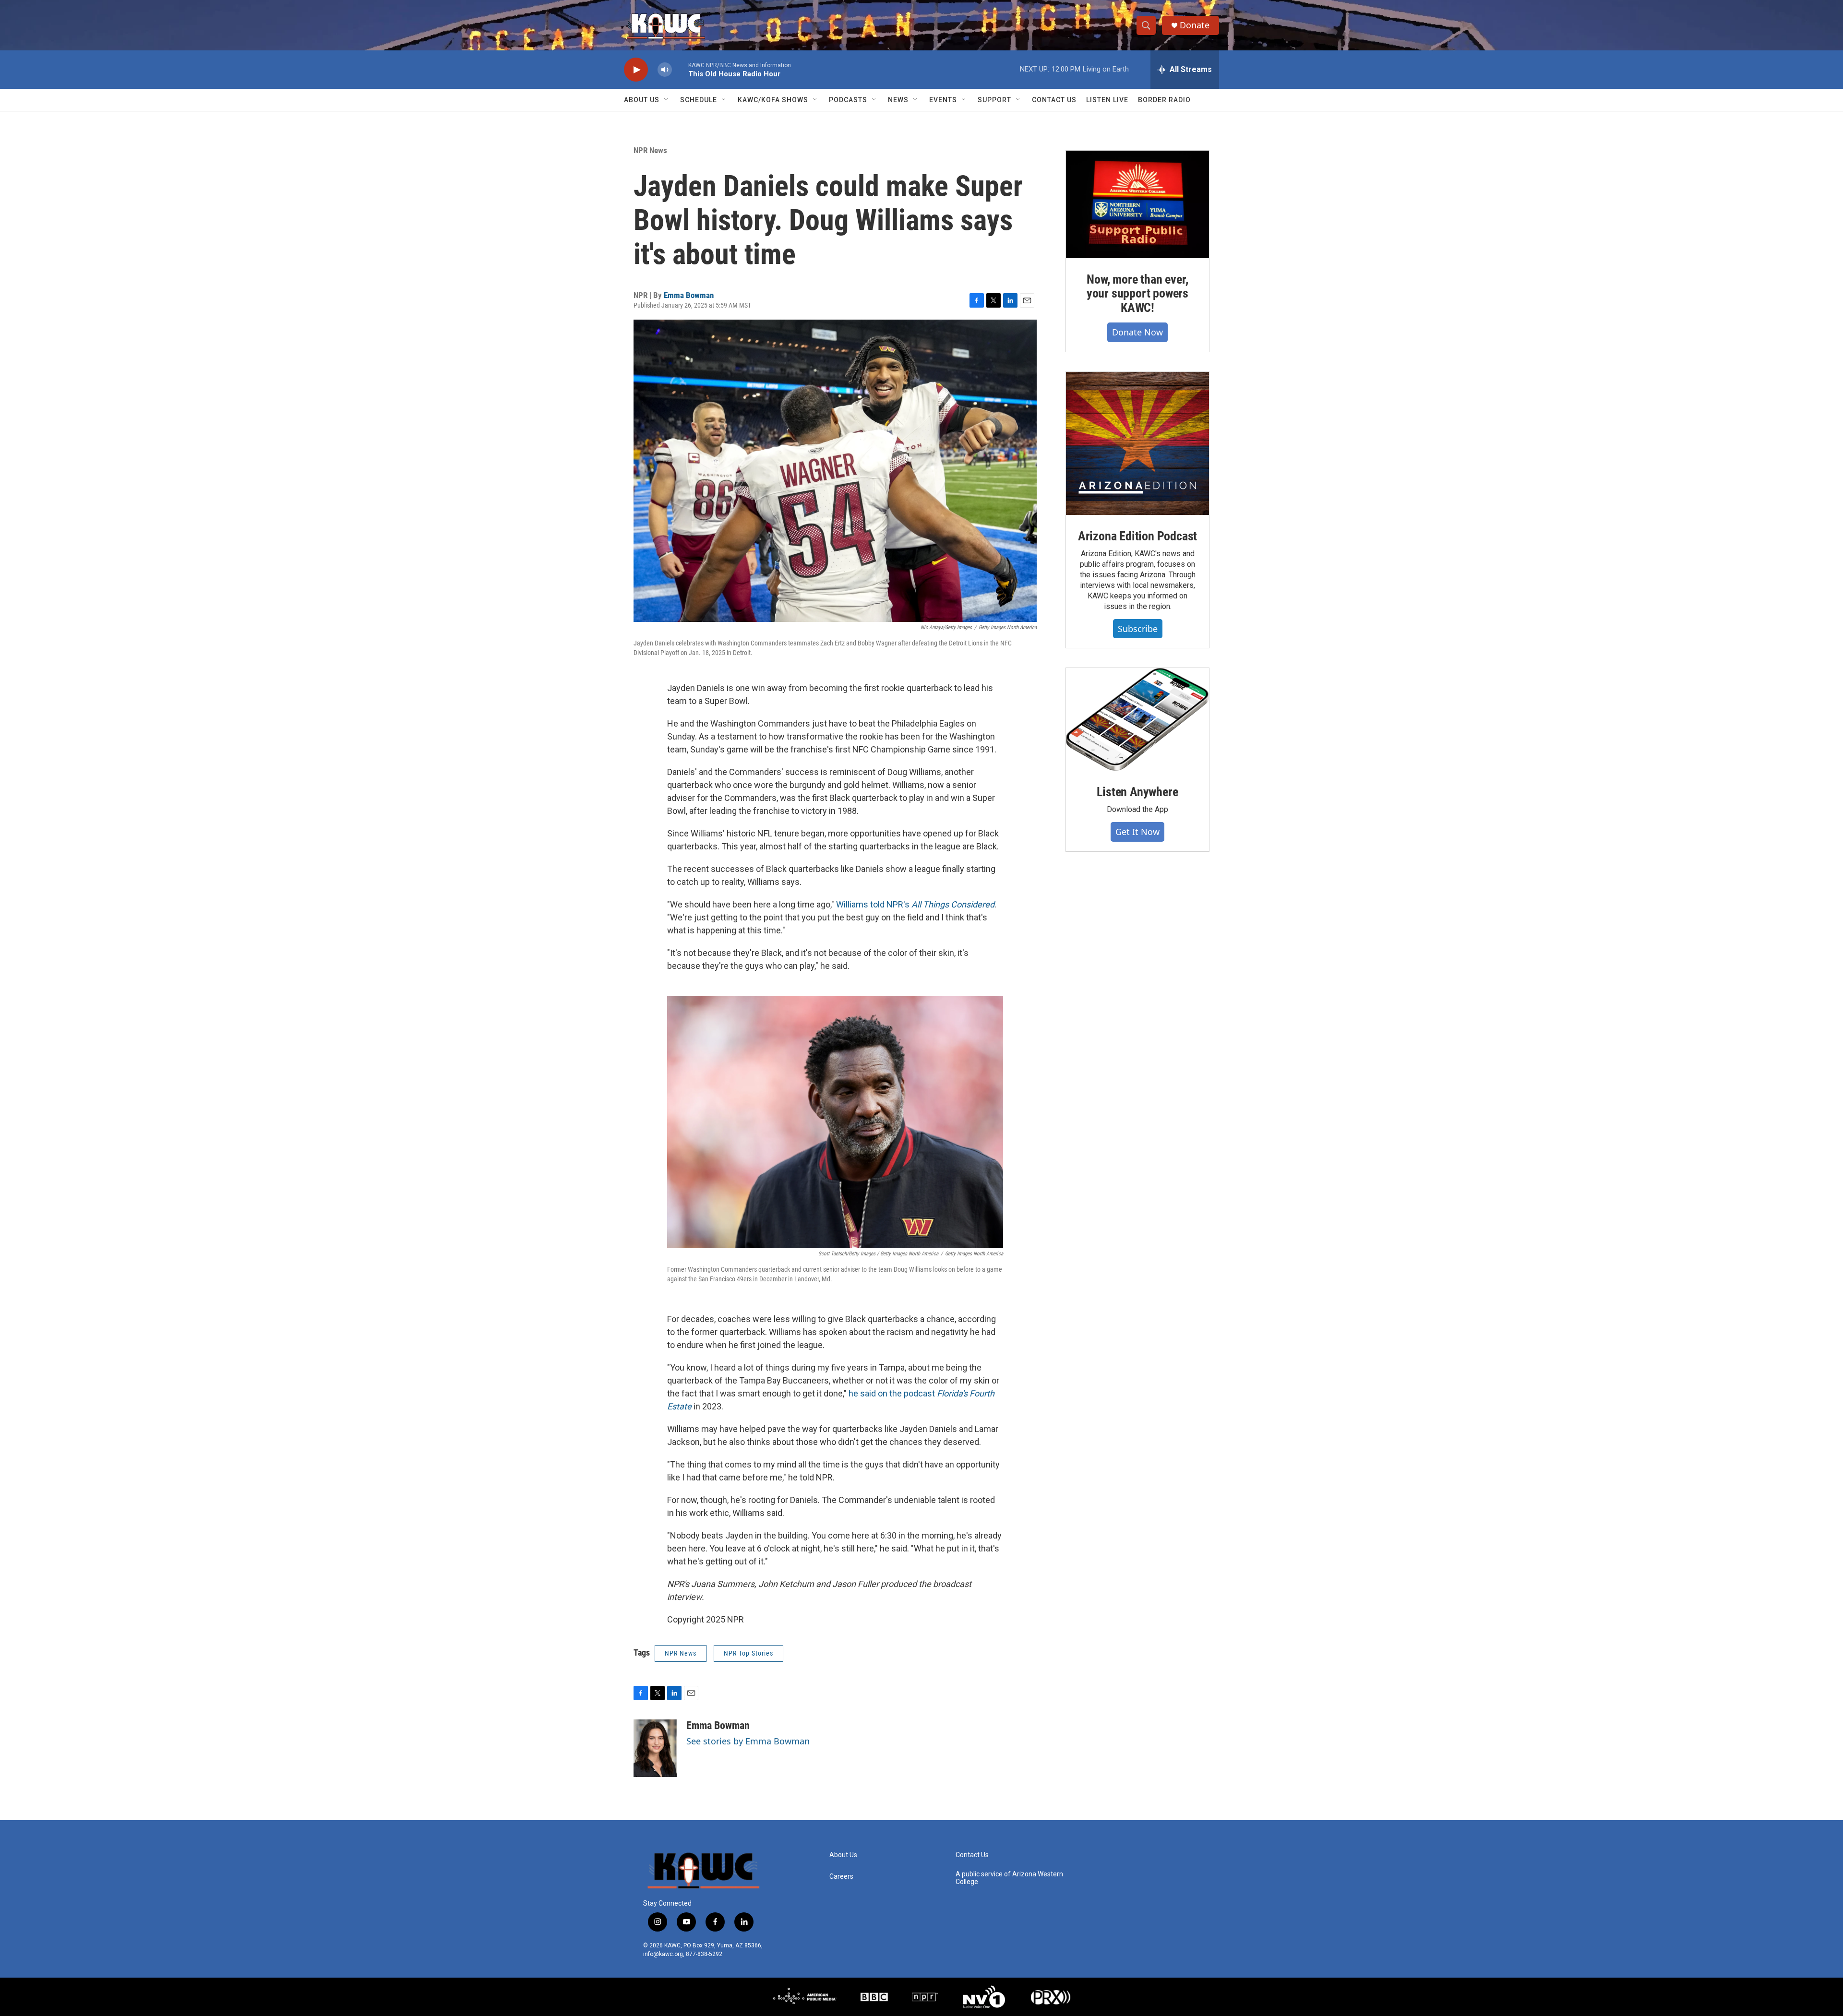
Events (943, 100)
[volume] (665, 70)
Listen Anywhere (1137, 792)
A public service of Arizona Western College (1009, 1878)
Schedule (699, 100)
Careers (841, 1877)
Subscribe (1138, 629)
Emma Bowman (689, 295)
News (898, 100)
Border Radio (1164, 100)
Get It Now (1137, 832)
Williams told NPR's (915, 904)
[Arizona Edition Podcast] (1137, 443)
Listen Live (1107, 100)
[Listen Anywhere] (1137, 719)
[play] (636, 70)
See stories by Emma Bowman (748, 1741)
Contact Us (1054, 100)
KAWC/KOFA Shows (773, 100)
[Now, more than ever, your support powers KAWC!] (1137, 204)
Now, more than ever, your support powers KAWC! (1137, 294)
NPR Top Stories (748, 1653)
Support (994, 100)
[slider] (680, 69)
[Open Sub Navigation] (667, 100)
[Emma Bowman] (655, 1748)
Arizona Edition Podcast (1137, 536)
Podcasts (848, 100)
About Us (642, 100)
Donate (1195, 25)
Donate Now (1137, 332)
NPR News (650, 150)
